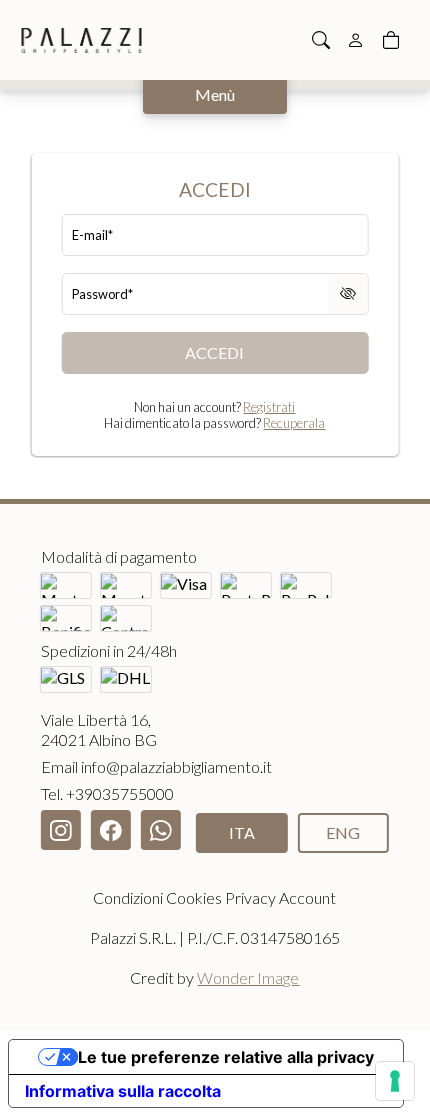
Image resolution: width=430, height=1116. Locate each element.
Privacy (250, 897)
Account (307, 897)
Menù (215, 94)
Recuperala (294, 423)
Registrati (269, 407)
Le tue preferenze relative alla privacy (226, 1057)
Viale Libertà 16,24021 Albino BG (99, 729)
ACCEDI (214, 352)
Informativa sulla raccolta (123, 1091)
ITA (242, 832)
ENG (343, 832)
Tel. (107, 793)
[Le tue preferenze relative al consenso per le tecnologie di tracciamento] (395, 1081)
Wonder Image (248, 977)
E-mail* (92, 235)
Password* (102, 294)
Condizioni (128, 897)
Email (156, 766)
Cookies (194, 897)
